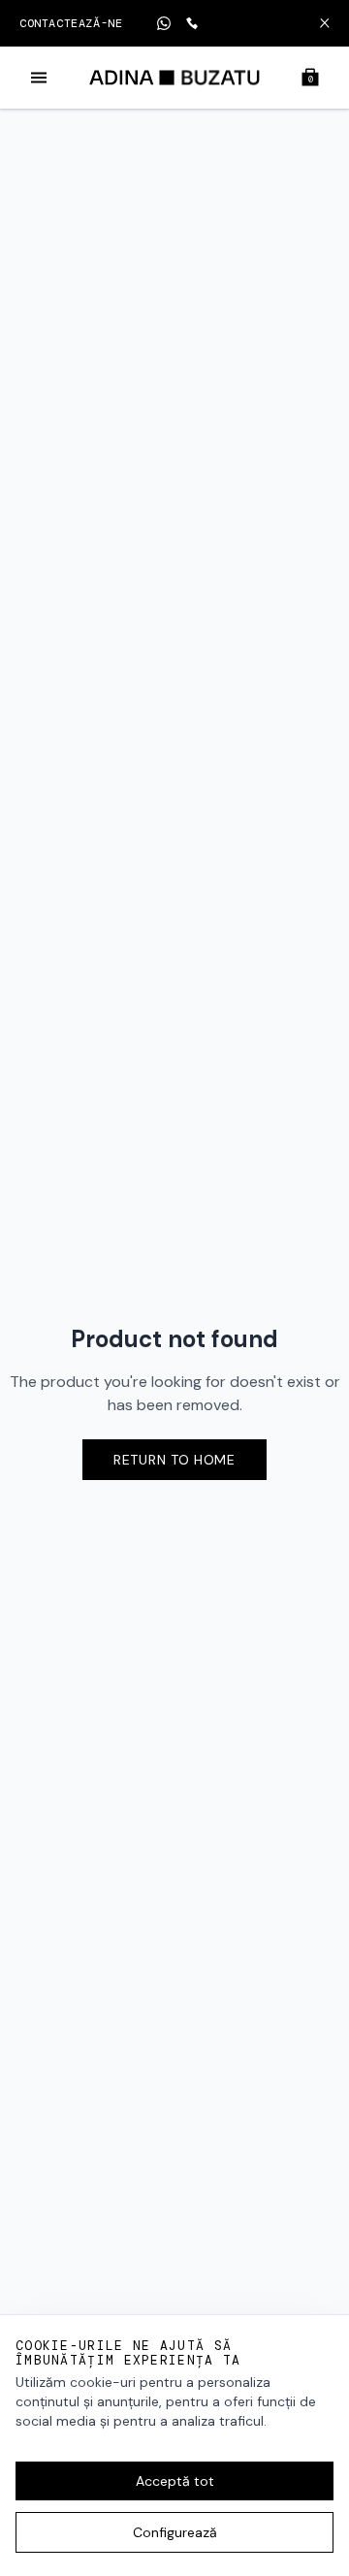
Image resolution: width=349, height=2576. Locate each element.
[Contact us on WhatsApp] (164, 23)
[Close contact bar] (325, 23)
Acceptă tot (175, 2481)
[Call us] (192, 23)
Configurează (175, 2532)
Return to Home (174, 1460)
